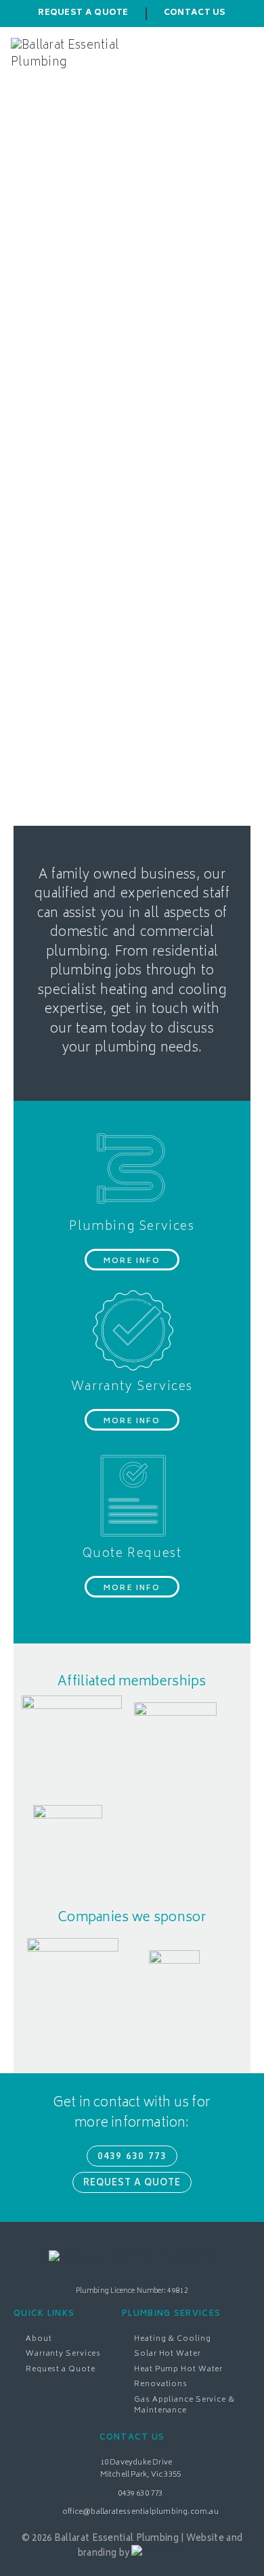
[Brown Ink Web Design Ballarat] (159, 2554)
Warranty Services (132, 1387)
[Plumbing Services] (132, 1168)
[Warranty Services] (132, 1329)
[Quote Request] (132, 1495)
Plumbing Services (132, 1227)
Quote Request (132, 1554)
